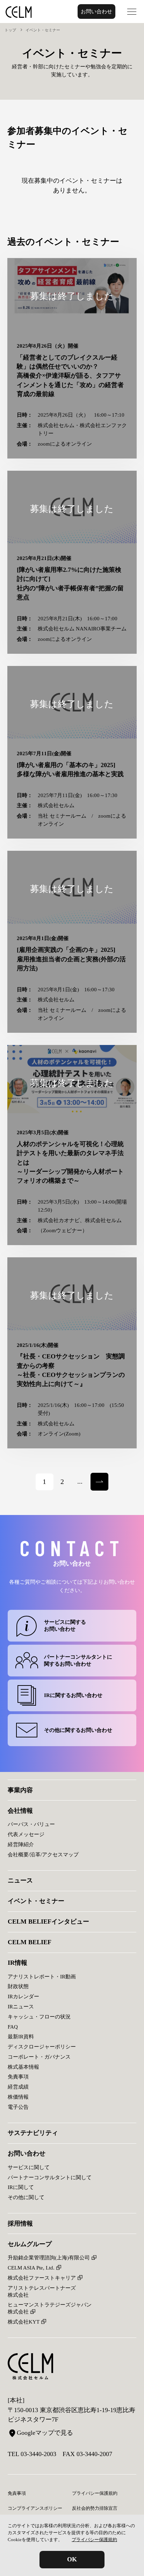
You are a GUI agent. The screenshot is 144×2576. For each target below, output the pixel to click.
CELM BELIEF (30, 1942)
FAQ (13, 2027)
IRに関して (21, 2187)
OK (72, 2559)
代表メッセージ (26, 1834)
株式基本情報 (23, 2067)
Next (97, 1477)
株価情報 (18, 2097)
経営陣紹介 (21, 1844)
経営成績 (18, 2087)
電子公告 (18, 2107)
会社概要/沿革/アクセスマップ (43, 1854)
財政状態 (18, 1986)
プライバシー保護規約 (94, 2540)
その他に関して (26, 2197)
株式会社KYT (24, 2322)
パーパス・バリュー (31, 1824)
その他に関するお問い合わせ (78, 1730)
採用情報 (20, 2223)
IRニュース (21, 2006)
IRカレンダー (23, 1996)
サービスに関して (29, 2167)
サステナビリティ (33, 2133)
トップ (10, 30)
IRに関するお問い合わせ (73, 1695)
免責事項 (18, 2077)
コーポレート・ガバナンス (39, 2057)
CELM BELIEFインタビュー (48, 1922)
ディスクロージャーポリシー (42, 2047)
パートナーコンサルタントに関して (50, 2177)
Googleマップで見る (45, 2433)
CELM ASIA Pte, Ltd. (31, 2268)
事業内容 (20, 1790)
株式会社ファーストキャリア (42, 2278)
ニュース (20, 1880)
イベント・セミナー (36, 1901)
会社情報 (20, 1811)
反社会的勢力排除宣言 (95, 2508)
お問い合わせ (96, 11)
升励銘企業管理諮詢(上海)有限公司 (49, 2257)
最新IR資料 (21, 2036)
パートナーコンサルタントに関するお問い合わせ (78, 1660)
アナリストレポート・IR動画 (42, 1976)
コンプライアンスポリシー (35, 2508)
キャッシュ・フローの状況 (39, 2017)
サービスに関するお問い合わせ (65, 1625)
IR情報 (17, 1963)
